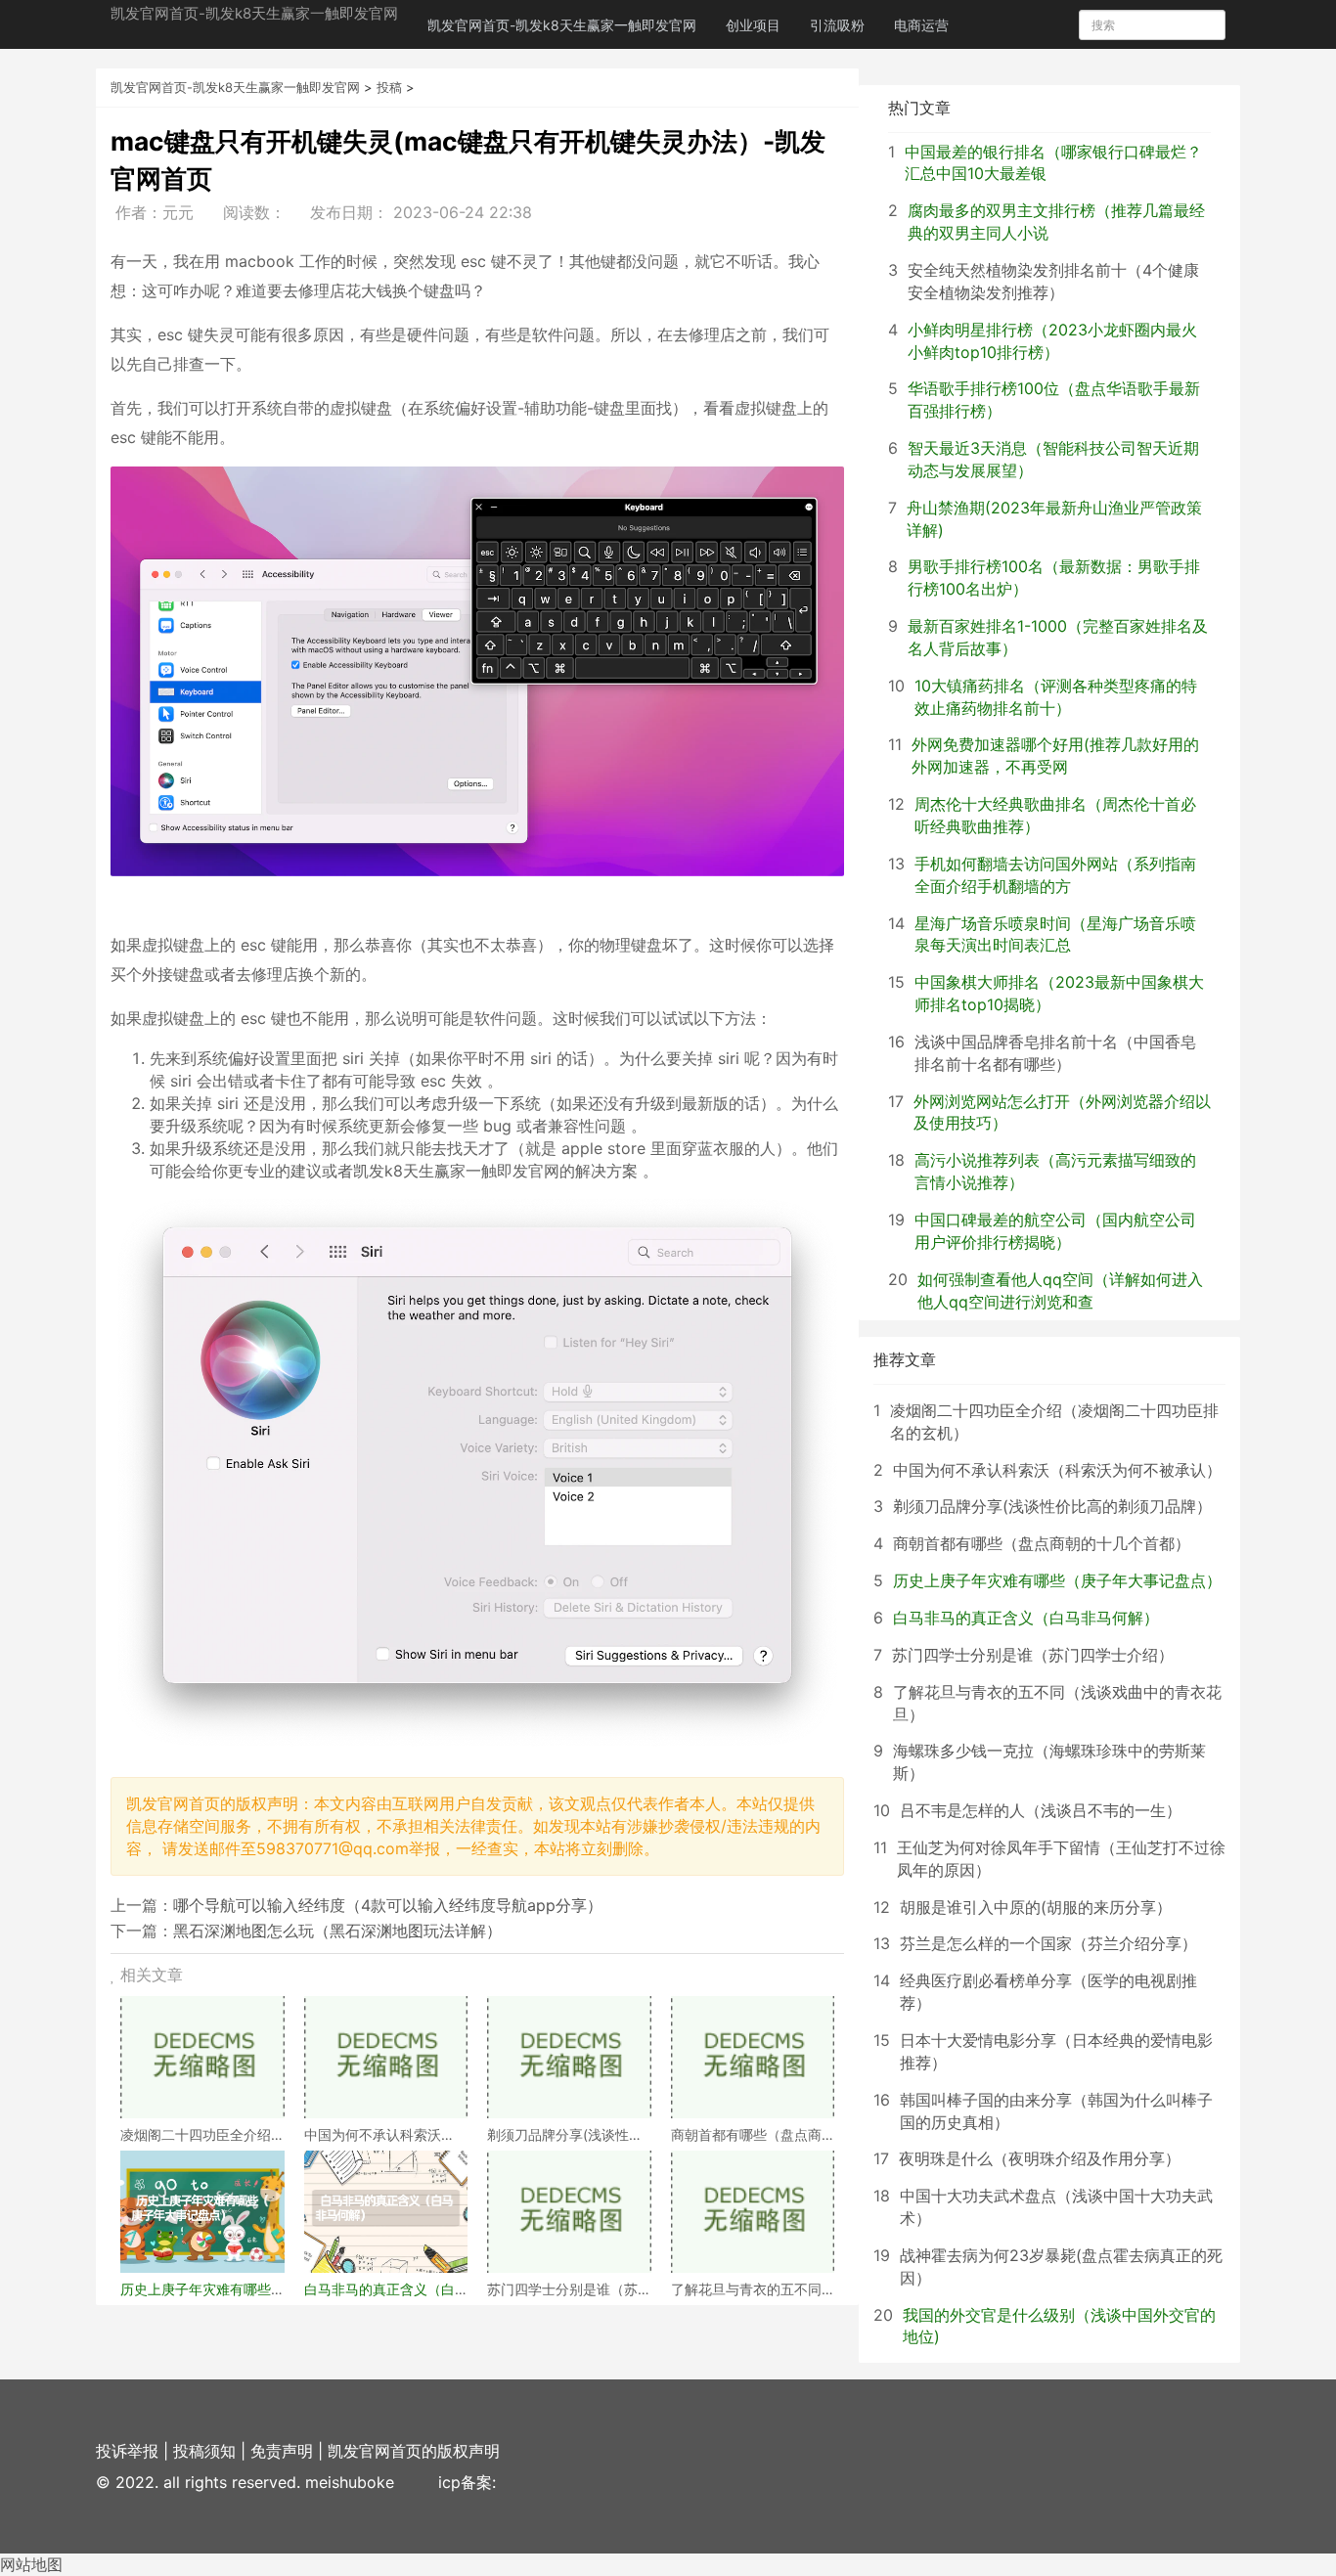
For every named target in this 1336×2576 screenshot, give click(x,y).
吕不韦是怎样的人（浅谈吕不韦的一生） (1041, 1810)
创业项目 (753, 25)
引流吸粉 (837, 25)
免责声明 (282, 2451)
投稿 (389, 87)
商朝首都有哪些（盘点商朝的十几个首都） (1042, 1543)
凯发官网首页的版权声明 (414, 2451)
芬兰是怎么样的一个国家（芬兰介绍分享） (1048, 1943)
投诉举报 (127, 2451)
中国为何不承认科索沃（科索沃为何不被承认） (1057, 1470)
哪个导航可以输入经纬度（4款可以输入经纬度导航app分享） (388, 1905)
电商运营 (921, 25)
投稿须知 (204, 2451)
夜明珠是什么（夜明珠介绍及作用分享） (1040, 2158)
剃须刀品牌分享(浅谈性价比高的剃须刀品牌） (1052, 1506)
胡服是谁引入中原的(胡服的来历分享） (1036, 1907)
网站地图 (31, 2564)
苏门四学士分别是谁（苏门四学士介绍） (1033, 1655)
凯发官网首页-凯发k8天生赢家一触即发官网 (254, 13)
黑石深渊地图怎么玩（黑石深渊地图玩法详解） (337, 1931)
